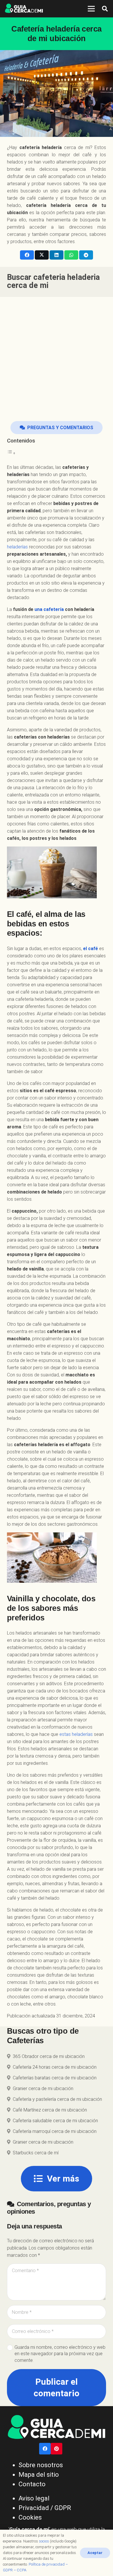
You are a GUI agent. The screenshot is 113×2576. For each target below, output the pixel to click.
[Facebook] (45, 2449)
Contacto (32, 2484)
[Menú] (91, 9)
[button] (105, 9)
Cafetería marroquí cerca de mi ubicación (55, 2131)
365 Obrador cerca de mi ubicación (49, 2056)
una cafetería (49, 609)
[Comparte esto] (27, 255)
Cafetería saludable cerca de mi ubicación (55, 2121)
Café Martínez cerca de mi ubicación (50, 2110)
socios (44, 2541)
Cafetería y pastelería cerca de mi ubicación (57, 2099)
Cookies (30, 2517)
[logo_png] (24, 9)
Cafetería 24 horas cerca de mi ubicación (55, 2067)
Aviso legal (34, 2498)
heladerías (17, 547)
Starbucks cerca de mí (36, 2153)
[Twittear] (42, 255)
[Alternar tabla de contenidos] (11, 453)
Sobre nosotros (41, 2465)
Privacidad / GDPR (45, 2508)
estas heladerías (76, 1734)
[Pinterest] (57, 2449)
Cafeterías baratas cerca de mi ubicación (55, 2078)
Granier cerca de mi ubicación (43, 2088)
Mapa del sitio (39, 2475)
